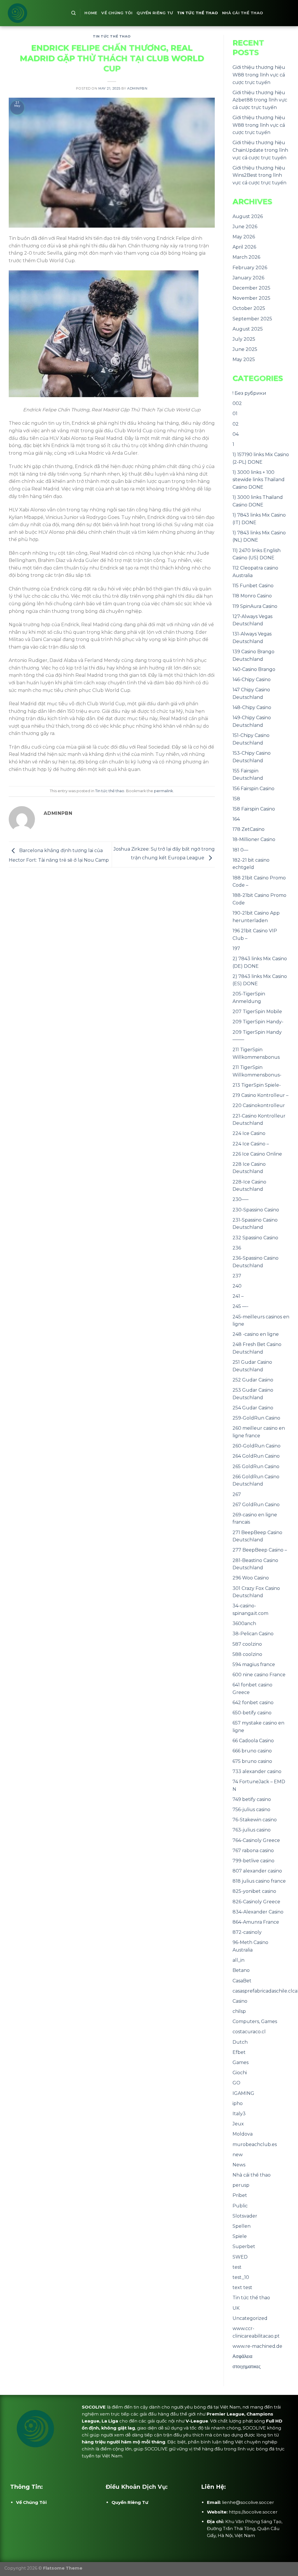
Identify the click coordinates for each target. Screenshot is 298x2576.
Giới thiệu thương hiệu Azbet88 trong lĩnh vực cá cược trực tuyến (260, 100)
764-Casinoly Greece (256, 1840)
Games (241, 2062)
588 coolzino (247, 1654)
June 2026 (245, 227)
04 (236, 434)
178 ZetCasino (249, 829)
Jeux (238, 2124)
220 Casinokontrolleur (259, 1105)
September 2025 (252, 319)
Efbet (239, 2052)
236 (237, 1248)
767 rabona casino (253, 1851)
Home (91, 13)
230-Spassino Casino (256, 1210)
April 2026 (244, 247)
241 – (238, 1296)
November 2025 (251, 298)
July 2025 (244, 339)
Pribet (240, 2195)
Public (240, 2206)
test (237, 2267)
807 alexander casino (257, 1871)
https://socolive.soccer (253, 2512)
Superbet (244, 2246)
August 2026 (248, 216)
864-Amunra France (256, 1922)
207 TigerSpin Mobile (257, 1012)
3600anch (244, 1623)
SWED (240, 2257)
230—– (241, 1199)
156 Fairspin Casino (253, 789)
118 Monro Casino (252, 596)
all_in (238, 1960)
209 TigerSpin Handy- (258, 1022)
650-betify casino (252, 1713)
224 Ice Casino (249, 1133)
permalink (163, 791)
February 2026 (250, 268)
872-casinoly (247, 1932)
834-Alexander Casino (258, 1912)
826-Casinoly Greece (256, 1902)
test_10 (241, 2277)
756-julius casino (251, 1810)
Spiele (240, 2236)
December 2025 (251, 288)
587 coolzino (247, 1644)
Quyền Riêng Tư (155, 13)
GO (236, 2083)
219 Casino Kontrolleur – (260, 1095)
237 (237, 1276)
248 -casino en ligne (256, 1334)
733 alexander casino (257, 1771)
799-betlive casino (253, 1861)
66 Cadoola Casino (253, 1741)
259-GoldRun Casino (256, 1418)
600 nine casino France (259, 1675)
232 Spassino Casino (255, 1238)
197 (236, 948)
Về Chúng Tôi (117, 13)
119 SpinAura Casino (255, 606)
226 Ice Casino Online (257, 1154)
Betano (241, 1970)
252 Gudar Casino (253, 1380)
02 (236, 424)
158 (236, 799)
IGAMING (243, 2093)
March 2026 (246, 257)
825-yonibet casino (254, 1891)
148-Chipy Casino (252, 707)
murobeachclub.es (255, 2144)
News (239, 2165)
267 (237, 1494)
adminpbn (137, 88)
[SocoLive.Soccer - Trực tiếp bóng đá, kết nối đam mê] (33, 13)
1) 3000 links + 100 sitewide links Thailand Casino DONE (259, 480)
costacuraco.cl (249, 2032)
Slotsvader (245, 2216)
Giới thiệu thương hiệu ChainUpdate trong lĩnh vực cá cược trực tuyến (260, 150)
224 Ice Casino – (251, 1144)
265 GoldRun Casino (256, 1466)
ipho (238, 2103)
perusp (241, 2185)
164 (236, 819)
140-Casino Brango (254, 669)
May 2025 (244, 359)
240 (237, 1286)
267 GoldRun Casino (256, 1505)
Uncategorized (250, 2318)
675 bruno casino (252, 1761)
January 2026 (248, 278)
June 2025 (245, 349)
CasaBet (242, 1981)
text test (242, 2287)
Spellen (242, 2226)
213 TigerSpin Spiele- (257, 1085)
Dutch (240, 2042)
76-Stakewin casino (255, 1820)
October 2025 (249, 308)
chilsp (239, 2011)
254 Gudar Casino (253, 1408)
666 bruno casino (252, 1751)
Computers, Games (255, 2021)
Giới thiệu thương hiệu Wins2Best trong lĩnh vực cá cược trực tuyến (259, 175)
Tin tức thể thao (197, 13)
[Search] (73, 13)
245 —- (241, 1306)
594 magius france (254, 1664)
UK (236, 2308)
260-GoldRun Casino (257, 1446)
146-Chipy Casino (252, 680)
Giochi (240, 2073)
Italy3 (239, 2114)
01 (235, 414)
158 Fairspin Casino (254, 809)
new (238, 2155)
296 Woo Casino (251, 1578)
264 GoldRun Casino (256, 1456)
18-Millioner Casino (254, 839)
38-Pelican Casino (253, 1634)
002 (237, 403)
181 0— (240, 850)
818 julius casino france (259, 1881)
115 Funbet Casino (253, 586)
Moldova (243, 2134)
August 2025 (248, 329)
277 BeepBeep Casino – (260, 1550)
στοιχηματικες (247, 2367)
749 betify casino (252, 1799)
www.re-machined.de (257, 2346)
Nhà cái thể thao (243, 13)
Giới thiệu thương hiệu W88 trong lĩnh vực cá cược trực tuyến (259, 75)
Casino (240, 2001)
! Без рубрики (249, 393)
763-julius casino (252, 1830)
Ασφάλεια (242, 2356)
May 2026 (244, 237)
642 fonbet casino (253, 1703)
